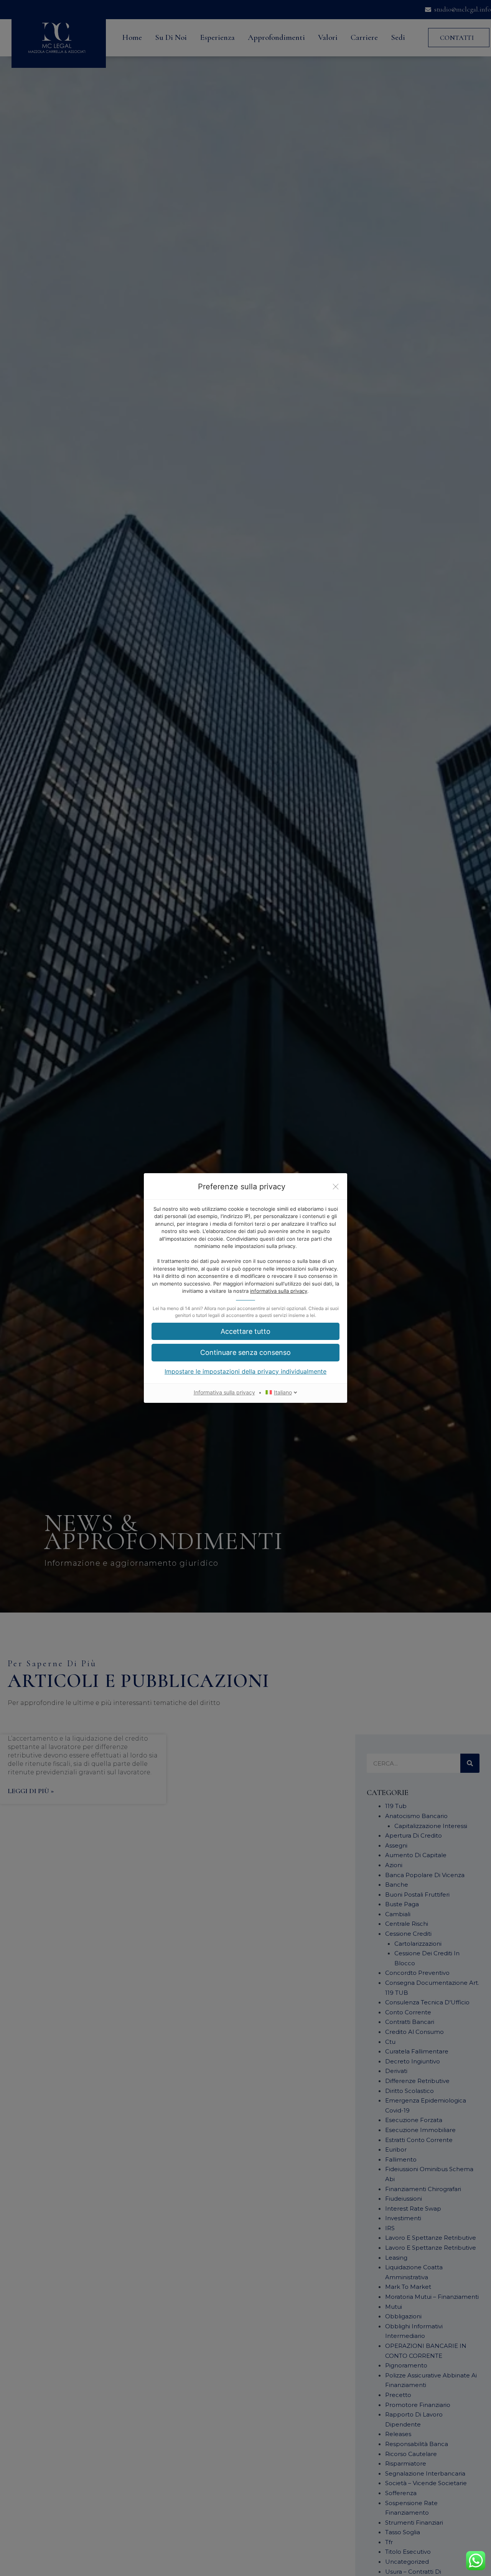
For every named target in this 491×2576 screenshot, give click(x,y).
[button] (245, 1331)
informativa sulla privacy (279, 1291)
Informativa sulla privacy (224, 1392)
